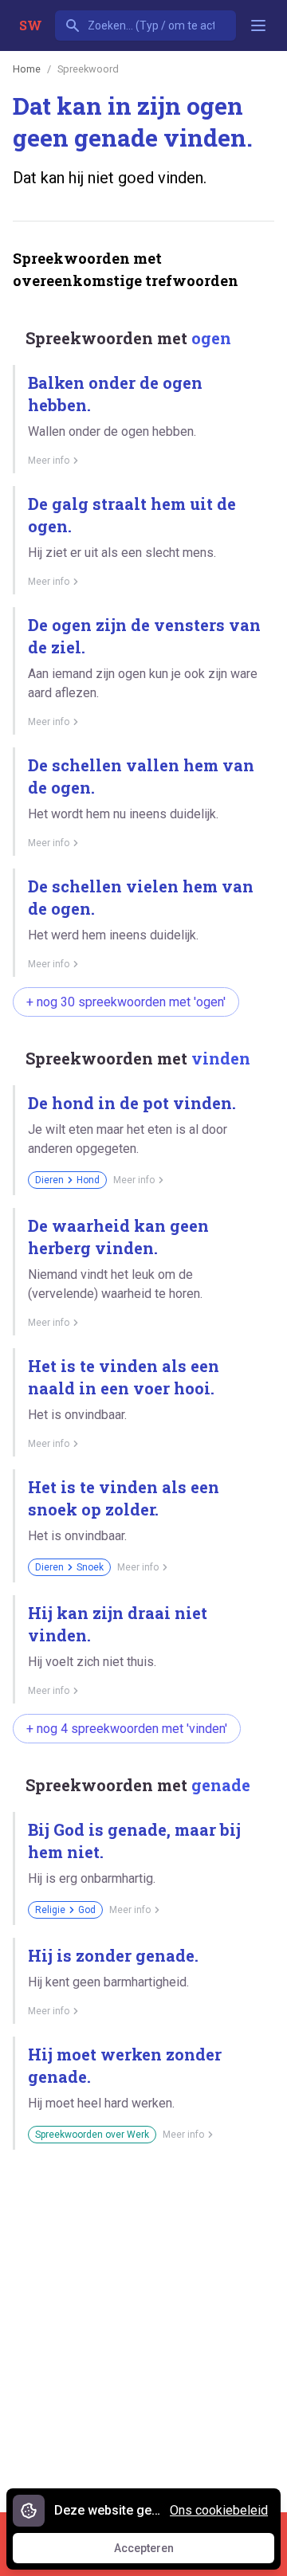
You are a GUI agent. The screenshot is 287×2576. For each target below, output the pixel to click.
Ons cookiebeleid (219, 2510)
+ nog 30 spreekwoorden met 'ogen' (126, 1002)
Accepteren (159, 2552)
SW (31, 25)
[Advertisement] (143, 2325)
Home (27, 69)
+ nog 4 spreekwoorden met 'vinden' (127, 1729)
